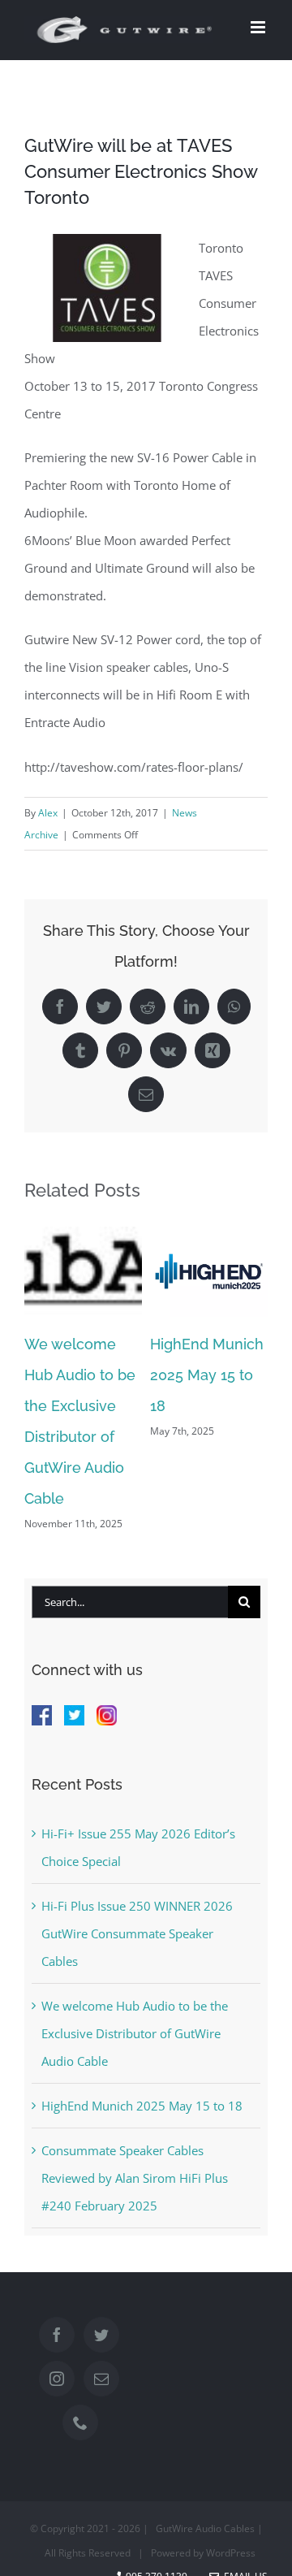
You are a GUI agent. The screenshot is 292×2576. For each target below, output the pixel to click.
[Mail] (101, 2379)
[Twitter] (101, 2335)
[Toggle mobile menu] (259, 27)
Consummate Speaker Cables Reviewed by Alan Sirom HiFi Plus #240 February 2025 (135, 2178)
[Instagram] (57, 2379)
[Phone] (80, 2422)
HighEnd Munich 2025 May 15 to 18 (207, 1375)
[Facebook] (57, 2335)
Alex (48, 813)
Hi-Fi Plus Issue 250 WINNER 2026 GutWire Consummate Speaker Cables (137, 1933)
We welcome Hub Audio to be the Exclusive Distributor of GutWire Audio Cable (135, 2033)
